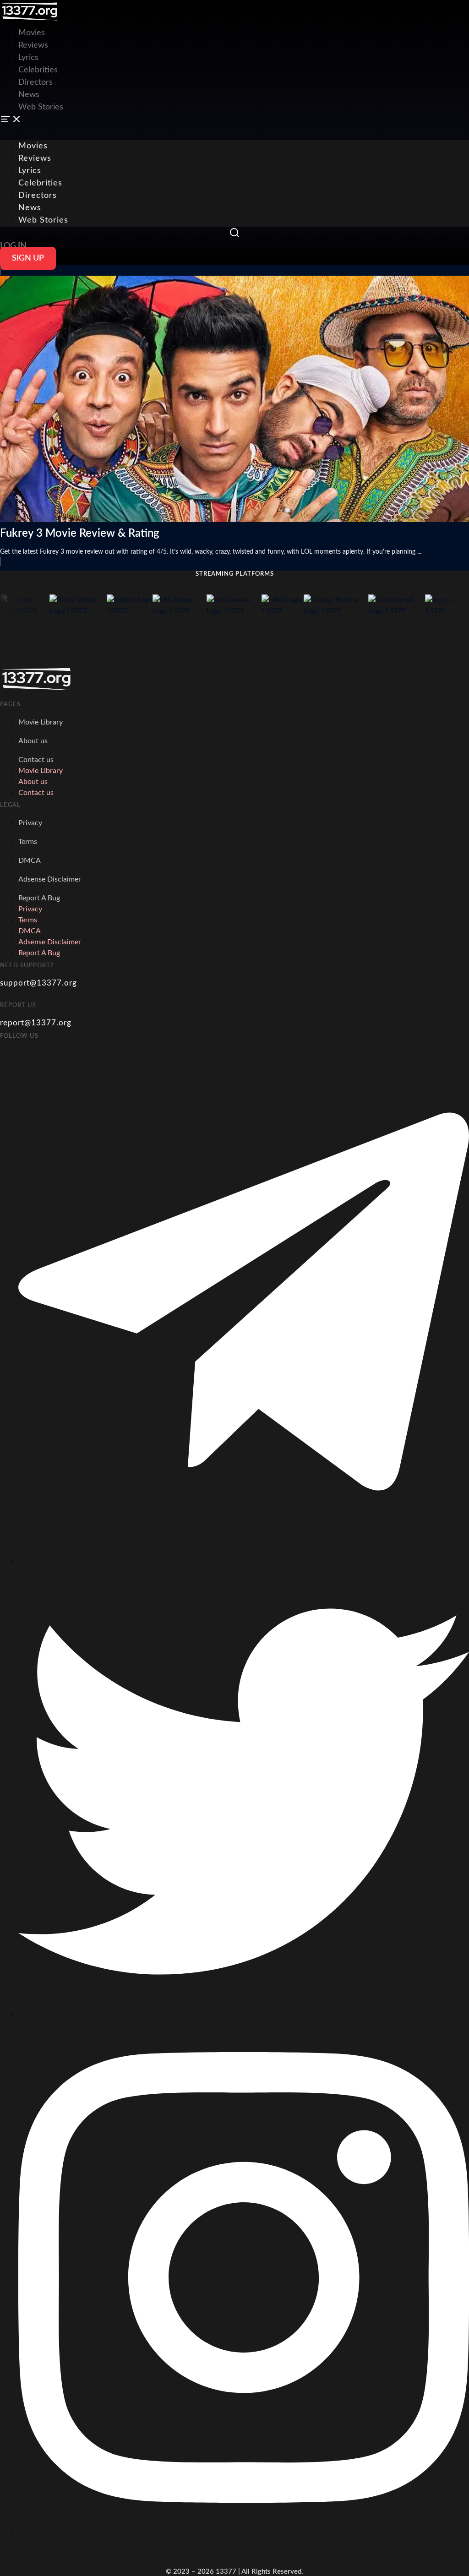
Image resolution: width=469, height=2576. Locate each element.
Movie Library (41, 722)
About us (33, 741)
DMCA (30, 860)
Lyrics (28, 58)
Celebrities (38, 70)
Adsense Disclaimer (50, 879)
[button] (234, 121)
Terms (28, 842)
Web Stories (41, 107)
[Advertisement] (167, 21)
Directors (35, 82)
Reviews (33, 45)
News (29, 95)
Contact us (36, 760)
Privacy (30, 823)
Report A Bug (39, 898)
